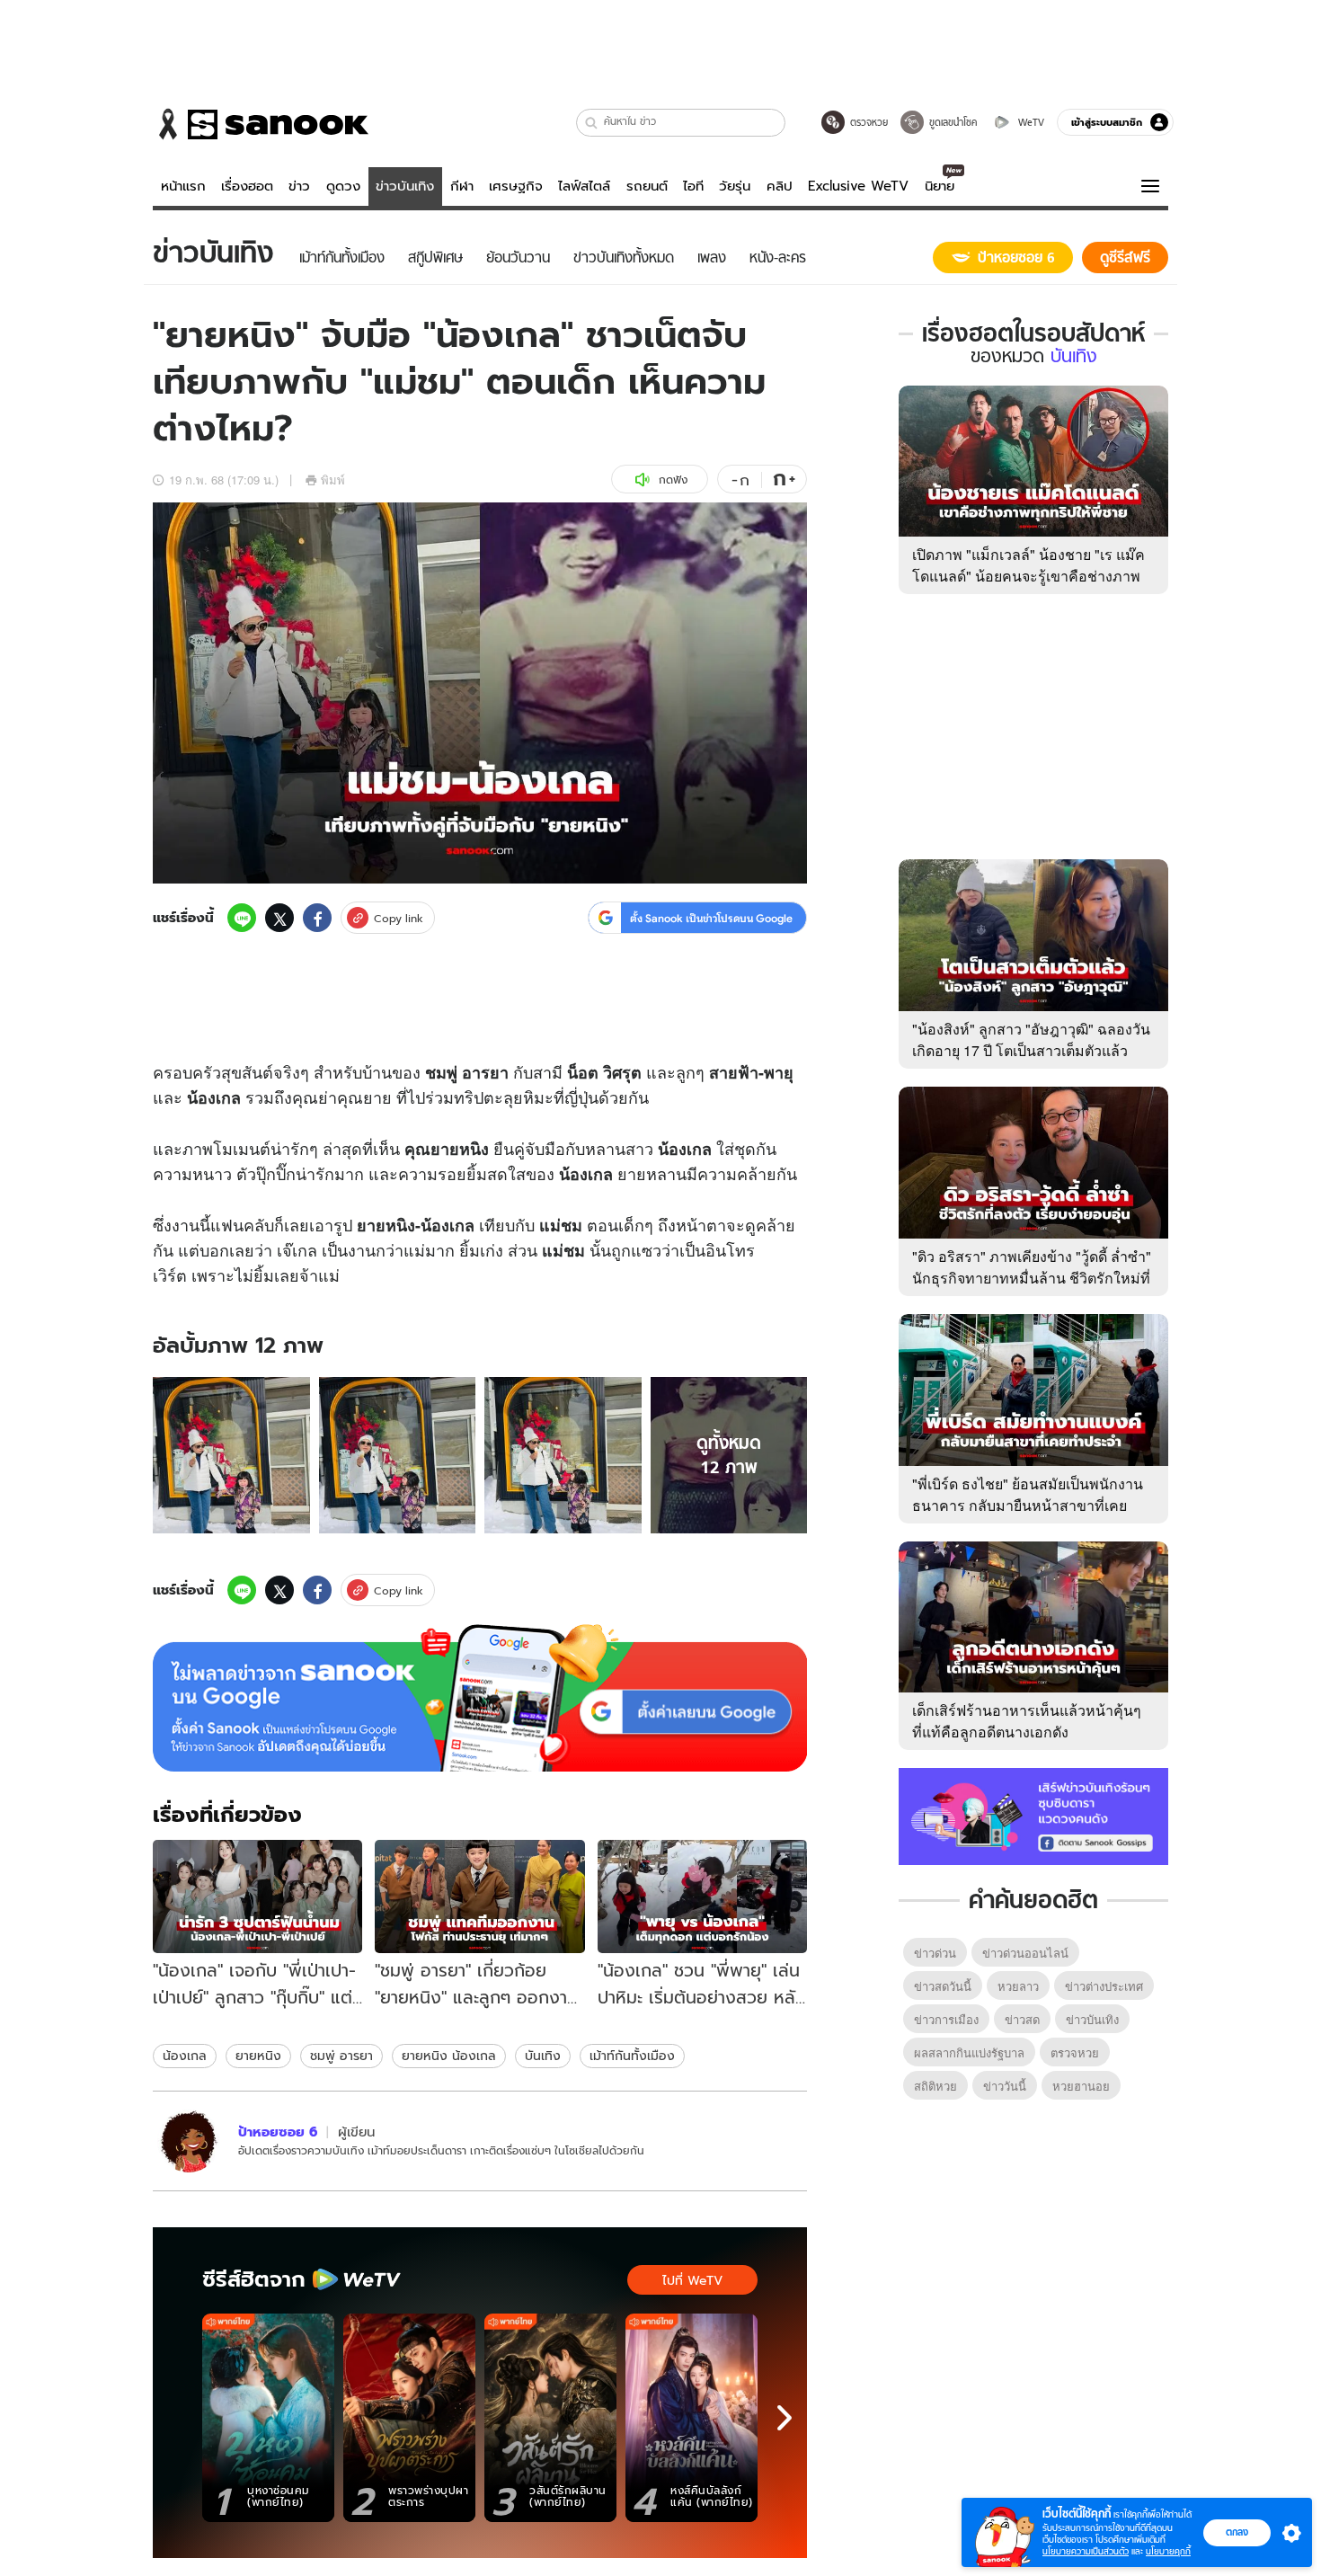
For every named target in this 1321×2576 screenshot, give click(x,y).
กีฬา (462, 186)
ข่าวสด (1022, 2019)
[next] (785, 2418)
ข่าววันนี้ (1005, 2086)
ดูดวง (343, 186)
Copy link (399, 918)
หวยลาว (1018, 1986)
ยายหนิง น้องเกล (449, 2056)
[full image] (231, 1456)
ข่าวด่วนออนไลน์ (1025, 1953)
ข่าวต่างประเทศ (1104, 1986)
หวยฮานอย (1081, 2086)
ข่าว (299, 186)
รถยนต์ (647, 186)
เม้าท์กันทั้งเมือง (632, 2056)
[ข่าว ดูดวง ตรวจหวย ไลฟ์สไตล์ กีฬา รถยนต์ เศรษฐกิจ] (261, 124)
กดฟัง (673, 480)
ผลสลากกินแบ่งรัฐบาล (969, 2052)
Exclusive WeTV (858, 186)
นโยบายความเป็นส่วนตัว (1086, 2551)
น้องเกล (185, 2056)
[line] (242, 918)
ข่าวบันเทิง (405, 186)
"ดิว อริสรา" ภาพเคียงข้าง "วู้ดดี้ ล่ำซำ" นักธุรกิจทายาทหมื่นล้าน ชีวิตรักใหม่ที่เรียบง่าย (1032, 1278)
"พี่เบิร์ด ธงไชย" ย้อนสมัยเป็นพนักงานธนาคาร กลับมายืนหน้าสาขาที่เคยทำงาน (1028, 1505)
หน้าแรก (183, 186)
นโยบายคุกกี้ (1168, 2551)
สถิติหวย (935, 2086)
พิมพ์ (333, 480)
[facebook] (317, 918)
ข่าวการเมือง (946, 2019)
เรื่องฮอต (247, 186)
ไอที (693, 186)
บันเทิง (543, 2056)
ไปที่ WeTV (692, 2280)
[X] (279, 918)
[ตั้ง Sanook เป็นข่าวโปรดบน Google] (480, 1698)
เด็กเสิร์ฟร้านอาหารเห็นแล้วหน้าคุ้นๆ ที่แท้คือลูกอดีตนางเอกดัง (1027, 1721)
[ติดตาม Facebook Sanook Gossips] (1033, 1815)
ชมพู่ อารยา (341, 2056)
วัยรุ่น (735, 186)
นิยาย (940, 186)
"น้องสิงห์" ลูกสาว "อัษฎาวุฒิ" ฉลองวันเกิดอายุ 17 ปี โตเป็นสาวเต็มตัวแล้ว (1031, 1039)
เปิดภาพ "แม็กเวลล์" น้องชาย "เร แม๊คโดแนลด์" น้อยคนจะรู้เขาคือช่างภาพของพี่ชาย (1028, 576)
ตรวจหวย (1075, 2052)
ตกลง (1237, 2532)
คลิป (780, 186)
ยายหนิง (258, 2056)
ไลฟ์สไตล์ (584, 186)
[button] (592, 123)
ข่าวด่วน (935, 1953)
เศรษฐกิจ (516, 186)
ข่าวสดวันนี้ (943, 1986)
